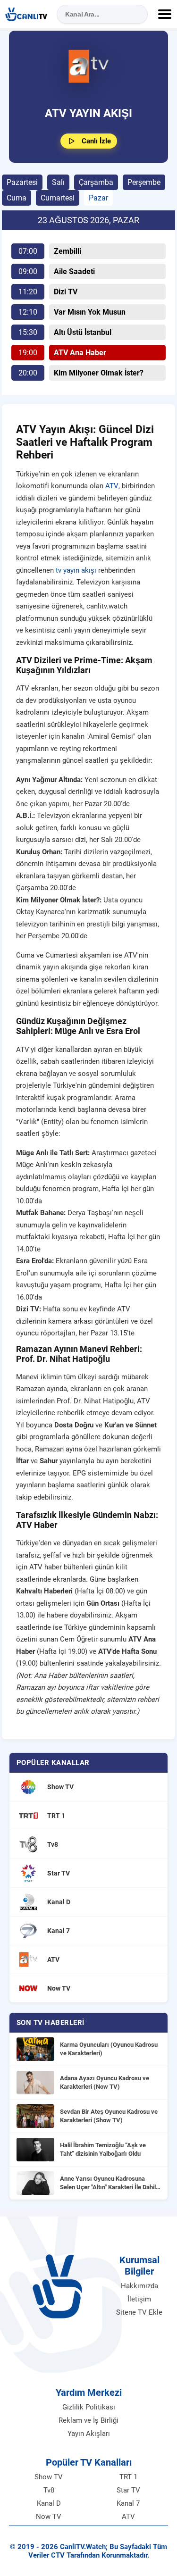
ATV (112, 486)
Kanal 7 (128, 2503)
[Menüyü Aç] (165, 14)
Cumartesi (58, 198)
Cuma (17, 198)
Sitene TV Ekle (139, 2312)
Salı (58, 182)
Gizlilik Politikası (89, 2407)
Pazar (98, 198)
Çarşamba (96, 182)
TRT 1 (128, 2477)
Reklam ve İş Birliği (88, 2420)
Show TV (49, 2477)
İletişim (139, 2299)
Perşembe (144, 182)
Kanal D (49, 2503)
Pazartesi (22, 182)
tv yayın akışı (76, 570)
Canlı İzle (96, 141)
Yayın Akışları (89, 2434)
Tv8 (49, 2490)
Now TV (49, 2517)
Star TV (128, 2490)
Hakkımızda (139, 2286)
